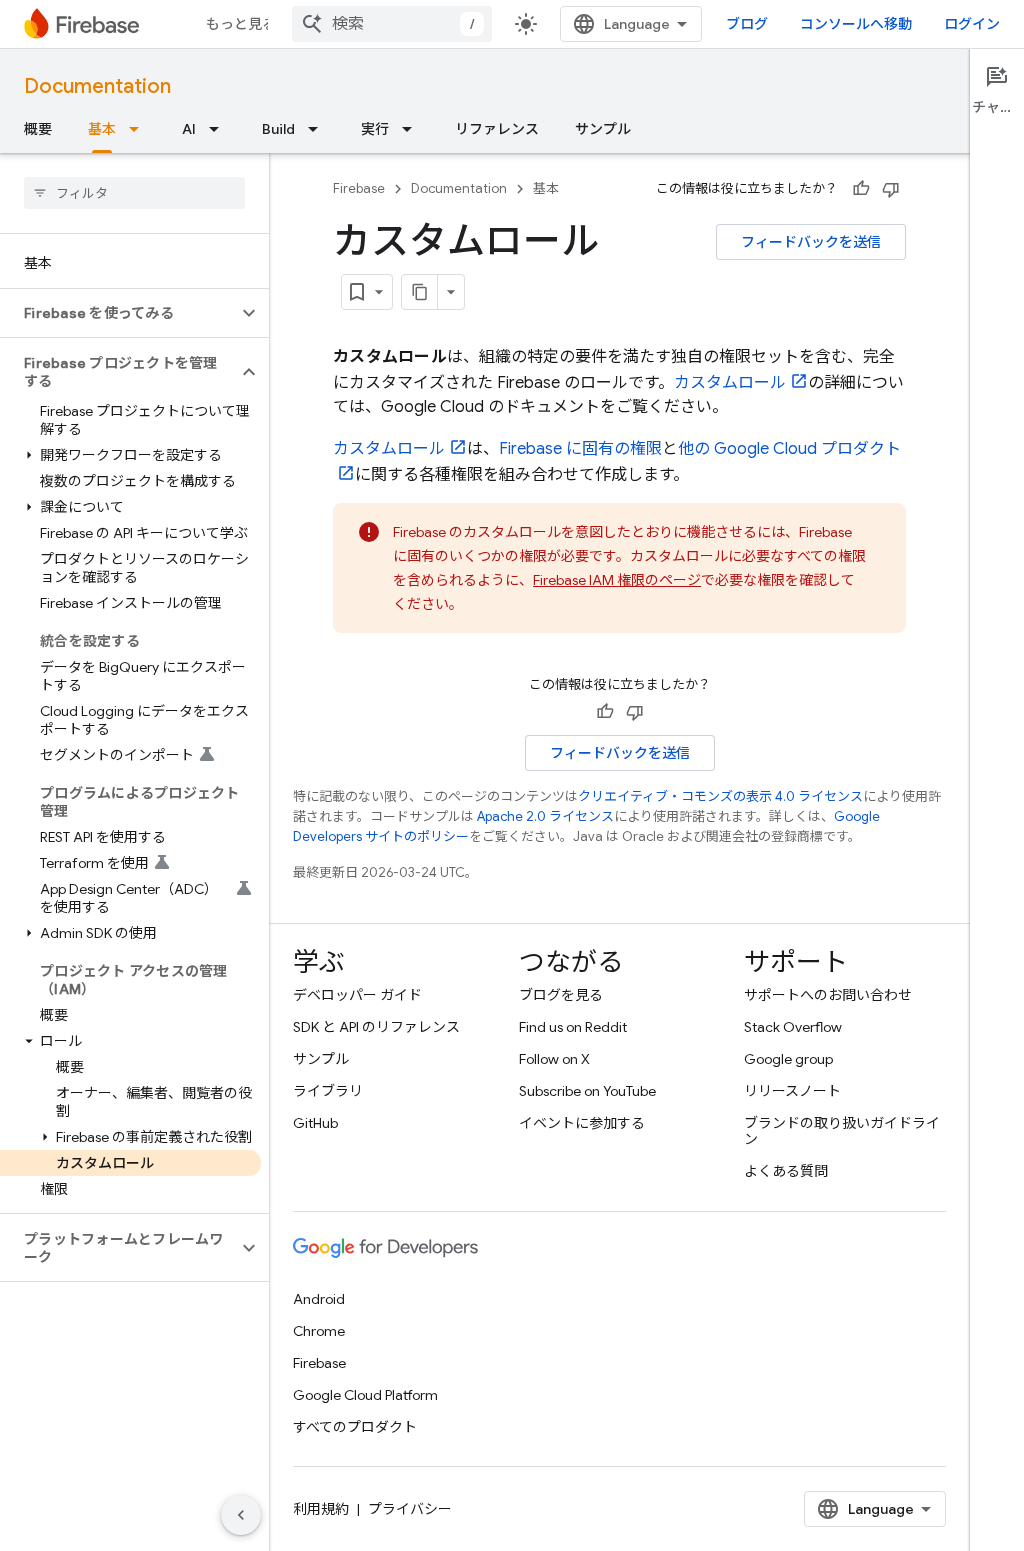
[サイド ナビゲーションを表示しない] (241, 1515)
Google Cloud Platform (365, 1395)
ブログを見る (561, 995)
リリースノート (792, 1091)
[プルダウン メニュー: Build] (319, 129)
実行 (375, 129)
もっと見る (241, 24)
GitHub (315, 1123)
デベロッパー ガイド (357, 995)
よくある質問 (786, 1171)
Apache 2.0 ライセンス (545, 816)
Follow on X (554, 1059)
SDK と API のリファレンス (376, 1027)
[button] (118, 313)
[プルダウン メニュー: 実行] (413, 129)
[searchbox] (134, 193)
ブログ (747, 24)
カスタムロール (730, 383)
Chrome (319, 1331)
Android (319, 1299)
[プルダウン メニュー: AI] (220, 129)
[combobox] (392, 24)
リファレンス (497, 129)
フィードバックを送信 (811, 242)
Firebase (359, 188)
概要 (38, 129)
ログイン (972, 24)
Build (278, 129)
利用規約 (321, 1509)
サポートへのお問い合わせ (828, 995)
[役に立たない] (891, 189)
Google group (788, 1059)
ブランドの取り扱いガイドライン (842, 1131)
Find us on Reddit (573, 1027)
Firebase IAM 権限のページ (617, 580)
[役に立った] (861, 189)
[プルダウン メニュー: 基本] (140, 129)
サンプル (603, 129)
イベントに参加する (582, 1123)
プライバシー (410, 1509)
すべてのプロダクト (355, 1427)
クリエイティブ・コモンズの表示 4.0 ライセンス (720, 796)
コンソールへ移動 (856, 24)
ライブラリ (328, 1091)
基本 (102, 129)
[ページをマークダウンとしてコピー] (420, 292)
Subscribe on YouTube (587, 1091)
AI (189, 129)
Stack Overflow (793, 1027)
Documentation (97, 86)
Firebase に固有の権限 (580, 449)
